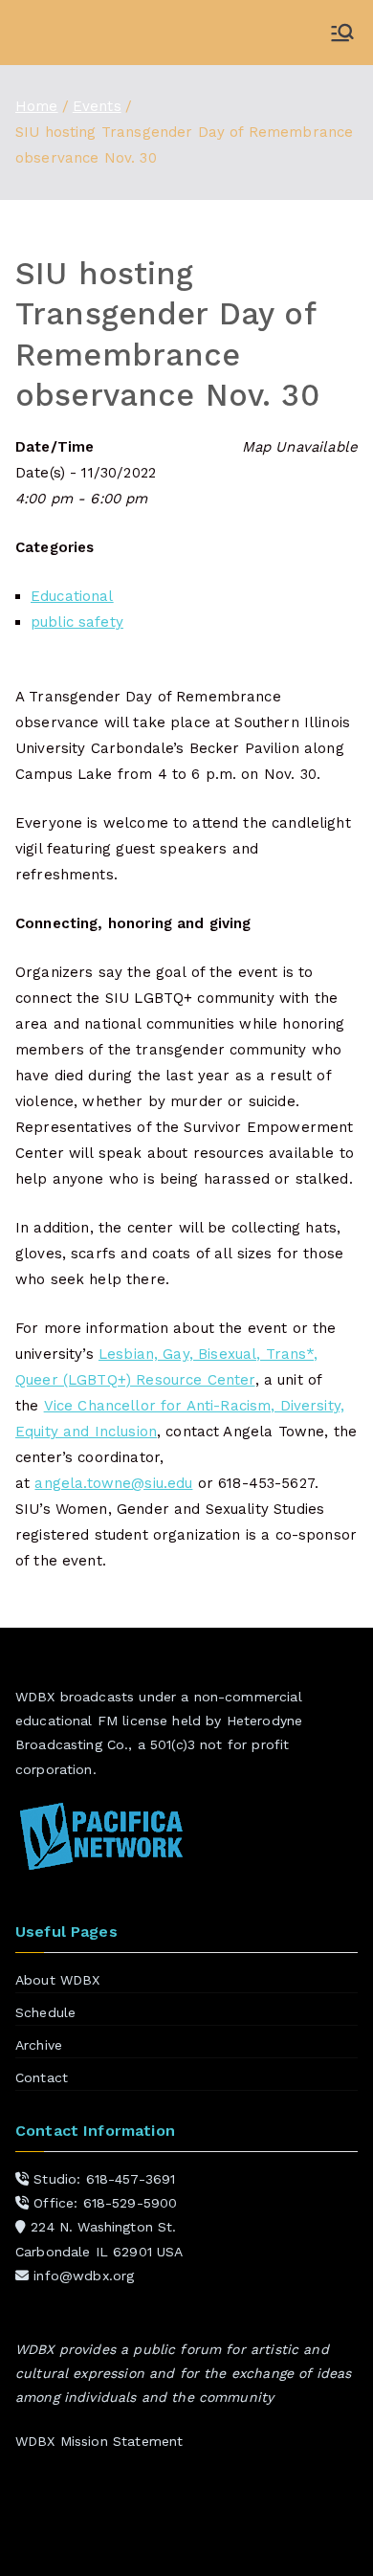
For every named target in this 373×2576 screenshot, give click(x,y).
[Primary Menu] (342, 33)
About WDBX (58, 1980)
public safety (77, 622)
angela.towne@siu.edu (113, 1483)
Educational (72, 596)
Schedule (45, 2012)
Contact (42, 2077)
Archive (39, 2045)
